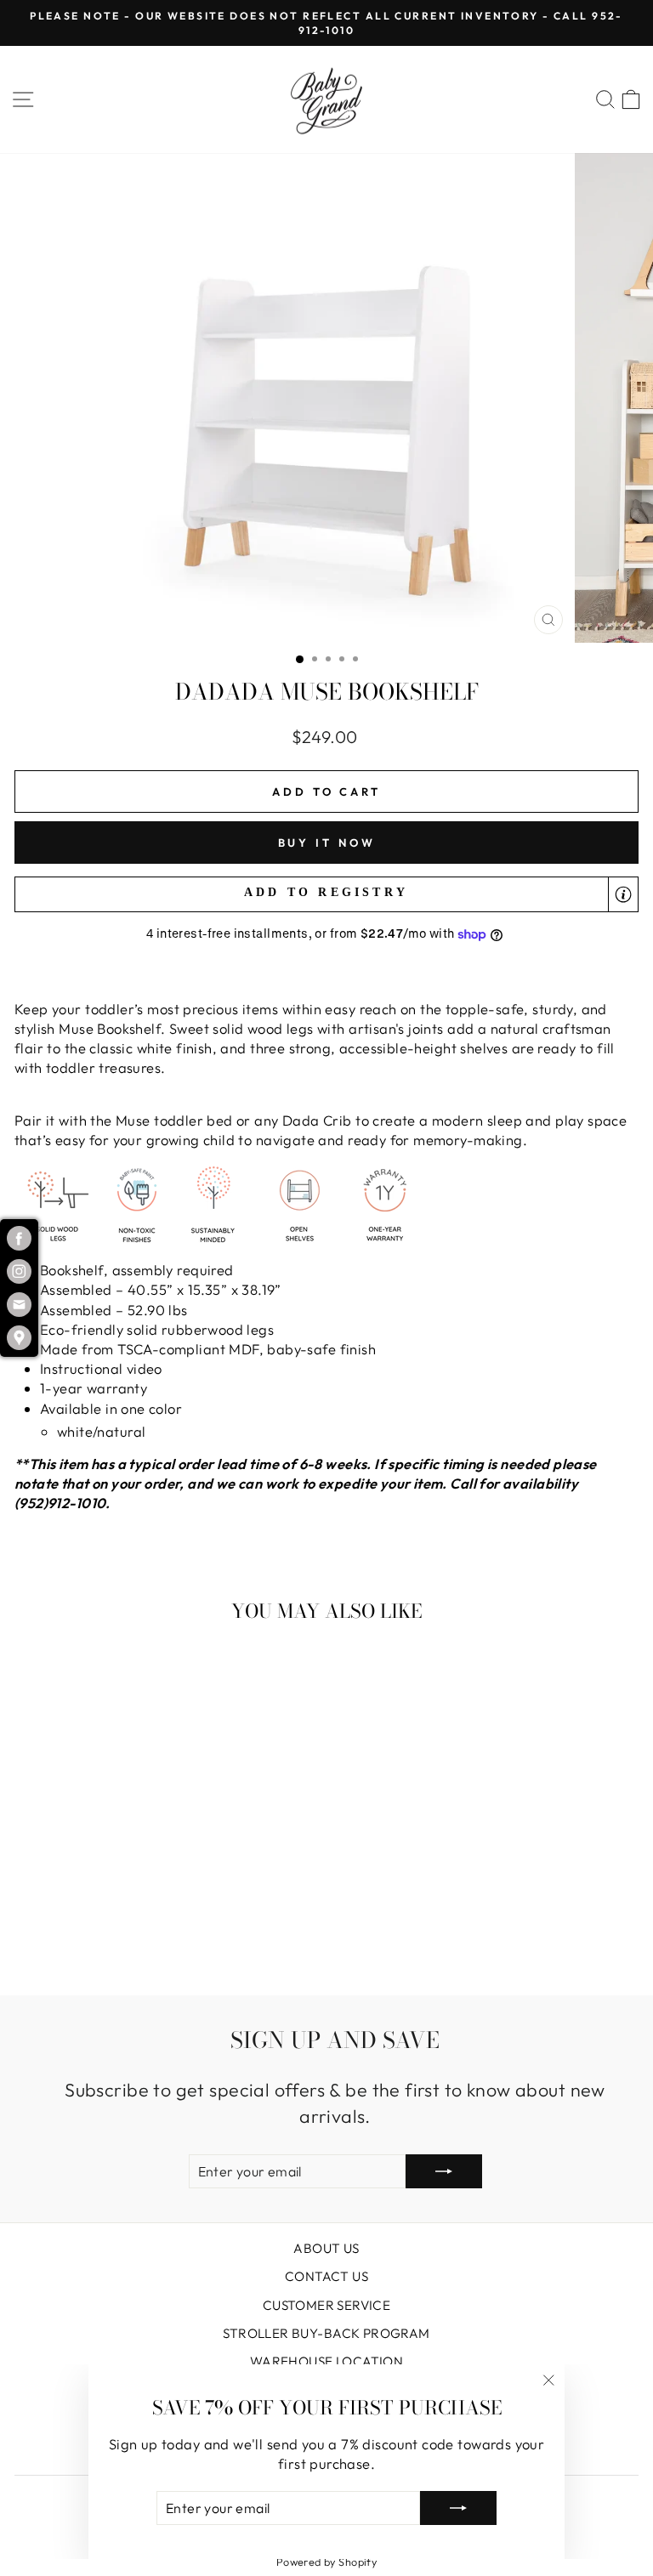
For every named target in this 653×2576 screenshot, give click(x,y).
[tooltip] (623, 894)
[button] (326, 895)
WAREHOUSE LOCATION (326, 2361)
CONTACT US (326, 2276)
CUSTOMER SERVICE (327, 2305)
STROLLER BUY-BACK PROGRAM (326, 2333)
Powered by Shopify (326, 2562)
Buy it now (327, 843)
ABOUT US (326, 2248)
